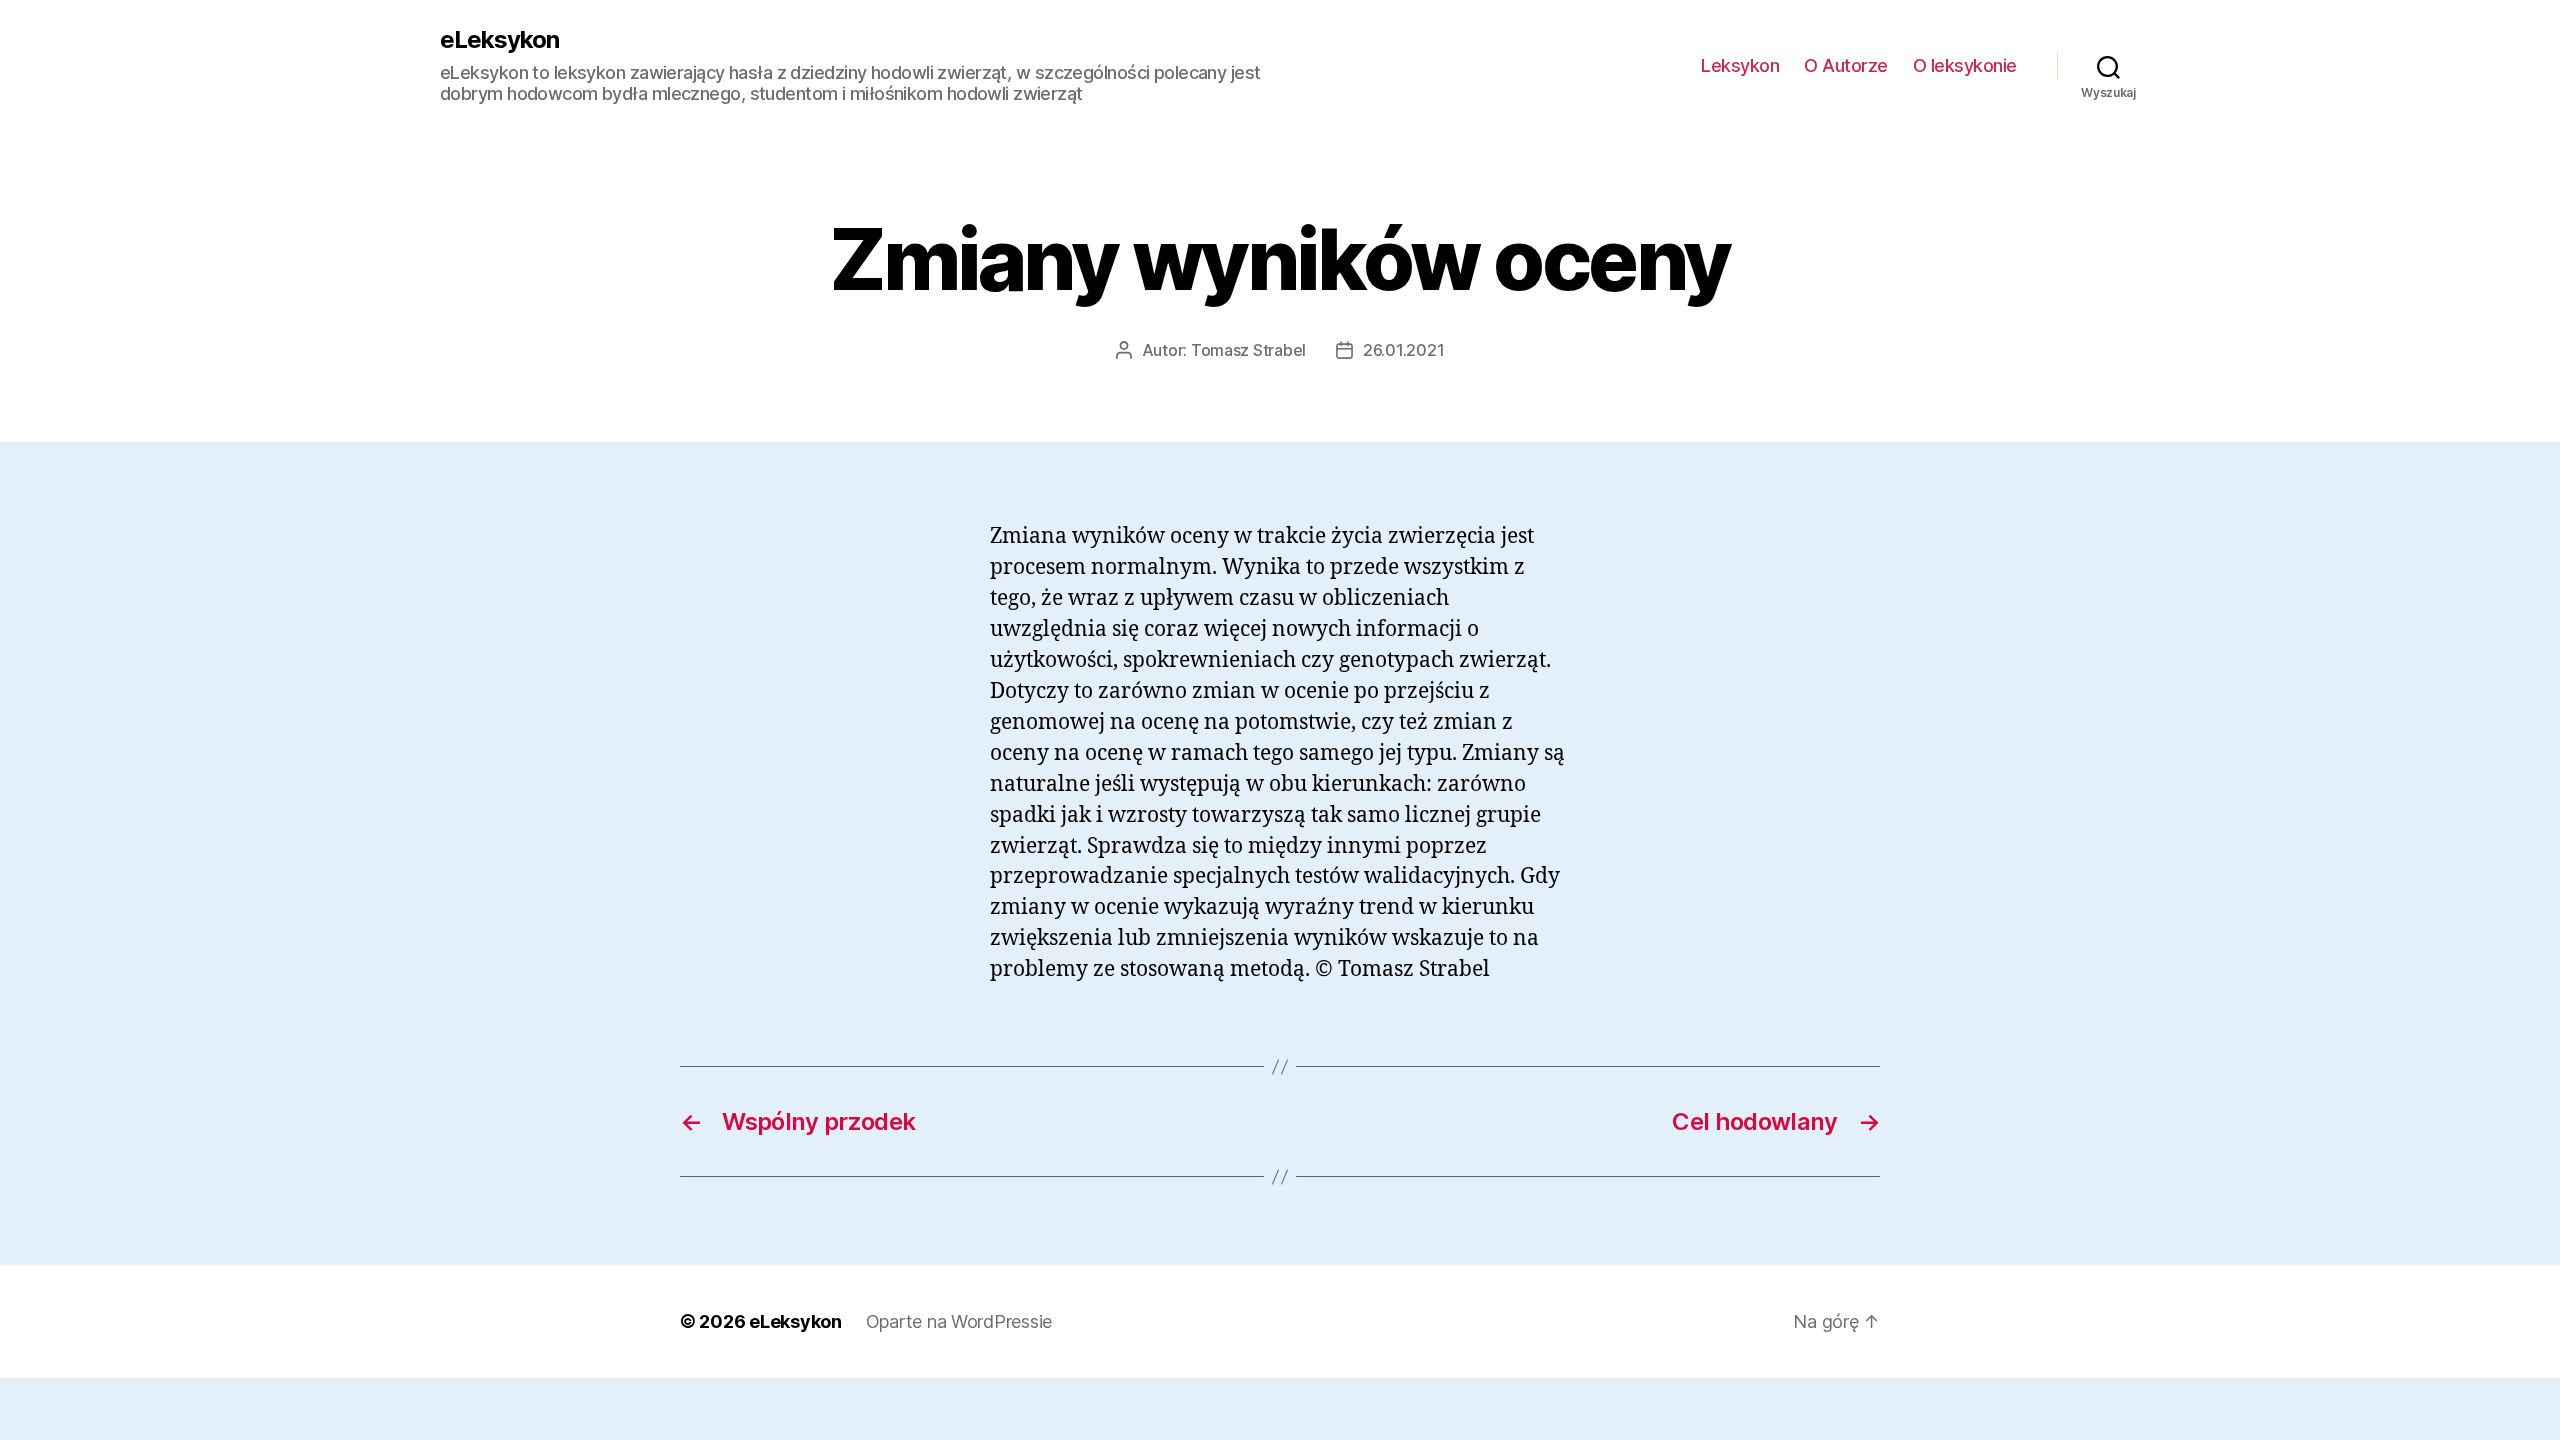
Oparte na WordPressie (959, 1321)
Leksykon (1740, 65)
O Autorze (1846, 65)
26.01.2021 (1403, 350)
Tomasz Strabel (1248, 350)
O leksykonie (1965, 65)
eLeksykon (499, 40)
